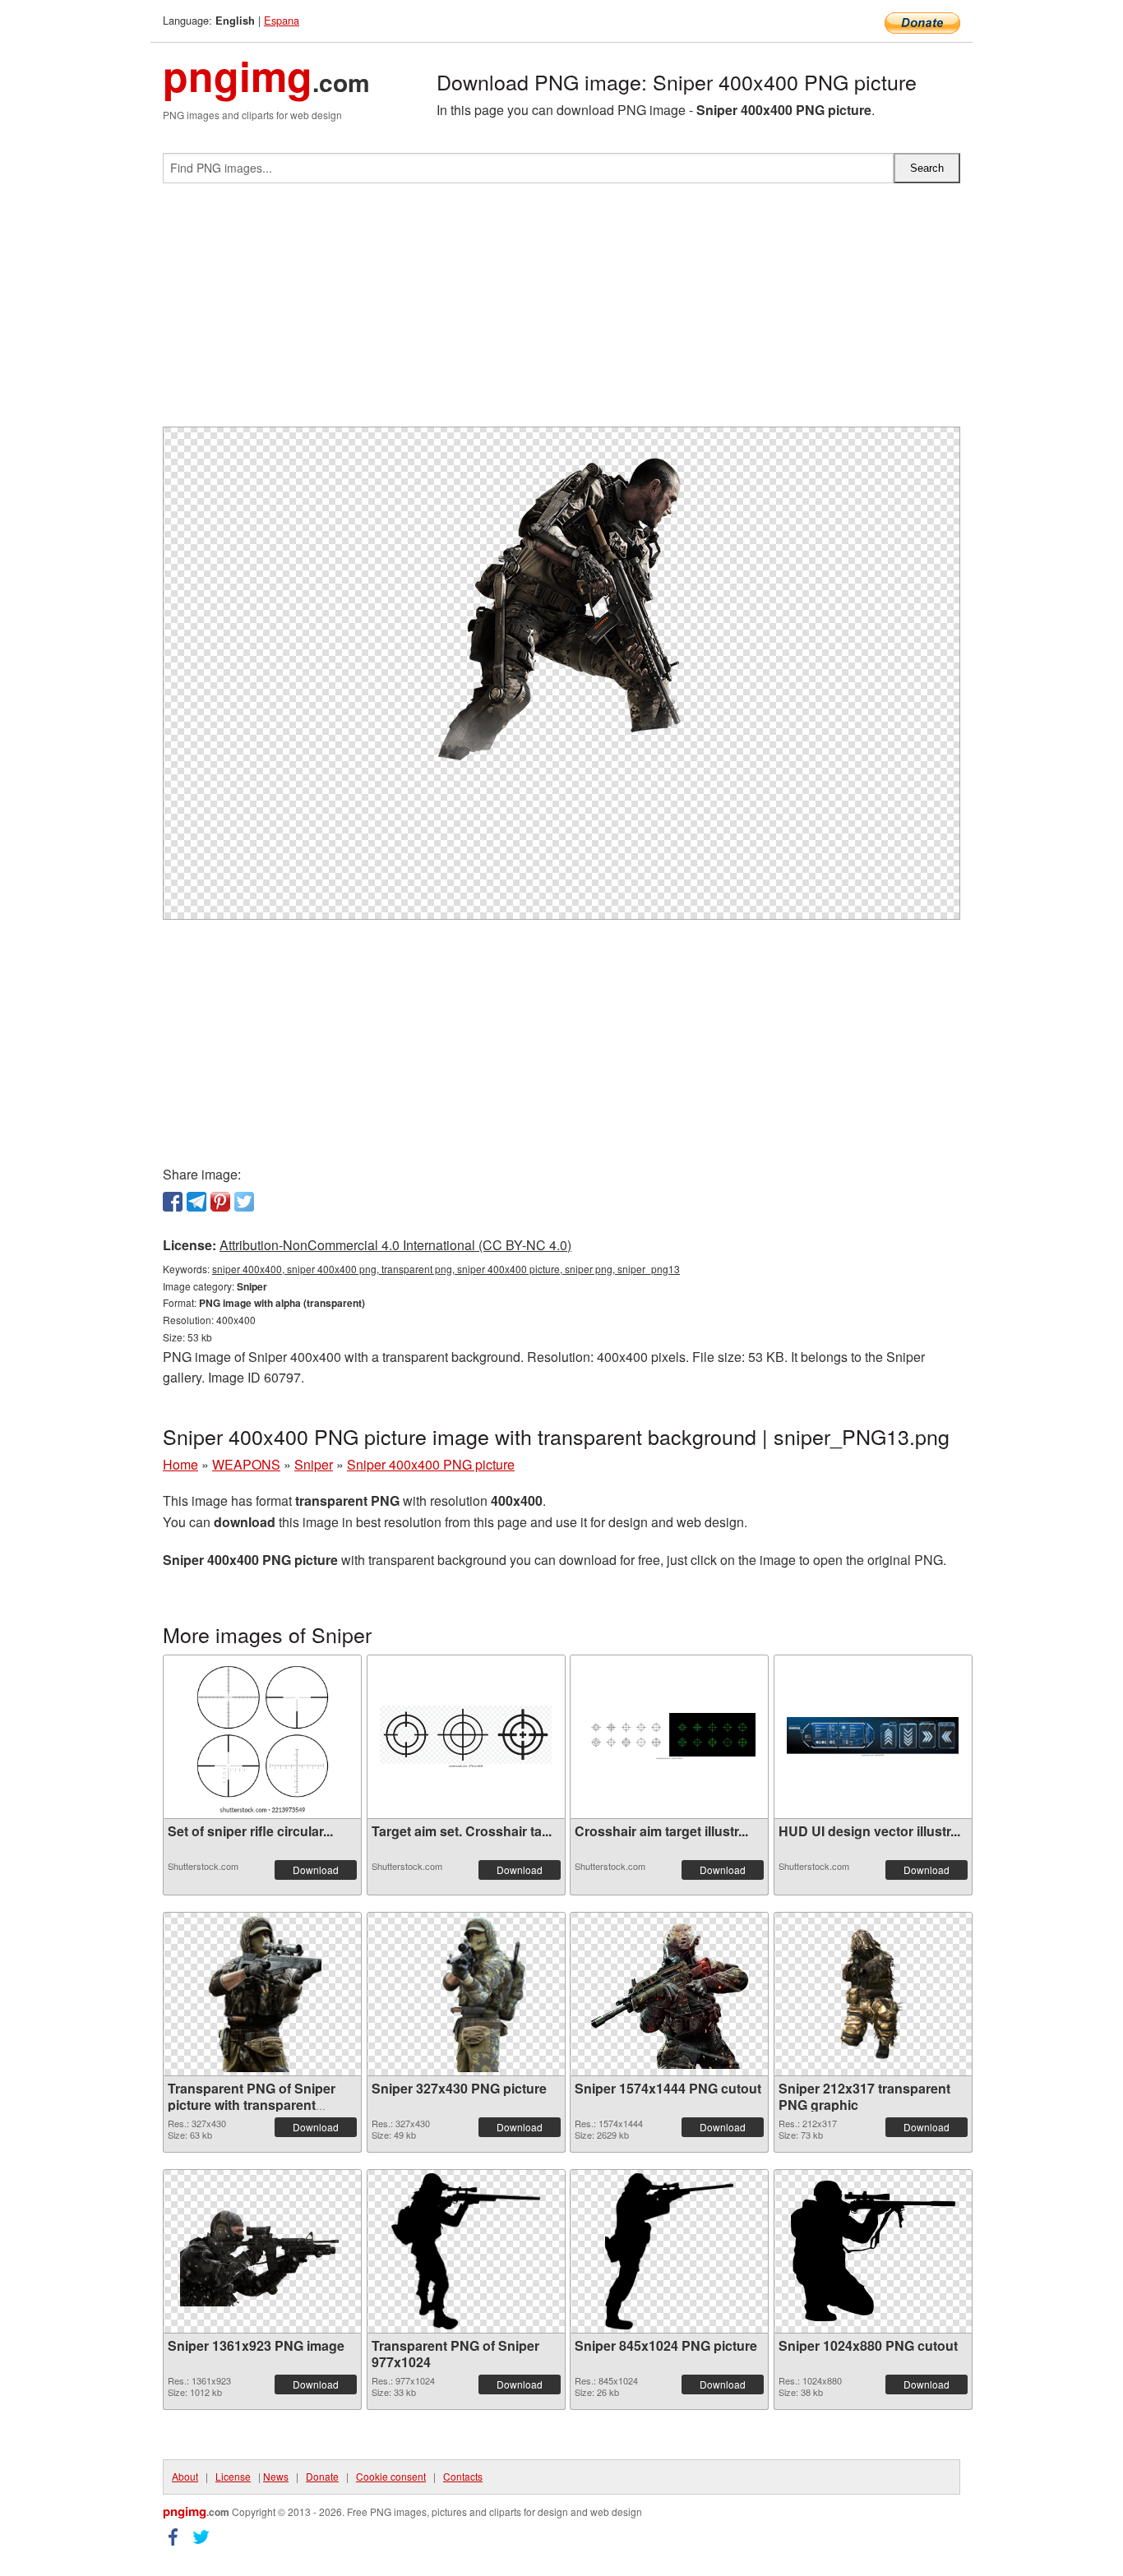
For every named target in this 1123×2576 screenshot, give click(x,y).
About (185, 2476)
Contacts (463, 2476)
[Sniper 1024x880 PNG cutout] (873, 2251)
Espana (282, 20)
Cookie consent (391, 2476)
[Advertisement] (561, 312)
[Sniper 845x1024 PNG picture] (670, 2251)
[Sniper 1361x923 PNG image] (262, 2251)
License (233, 2476)
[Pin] (220, 1202)
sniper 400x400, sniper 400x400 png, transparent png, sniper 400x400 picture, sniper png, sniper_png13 (446, 1269)
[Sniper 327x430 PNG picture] (465, 1994)
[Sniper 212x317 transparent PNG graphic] (872, 1994)
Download (316, 1870)
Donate (322, 2476)
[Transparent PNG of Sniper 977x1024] (466, 2251)
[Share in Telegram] (196, 1202)
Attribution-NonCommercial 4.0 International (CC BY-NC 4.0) (395, 1245)
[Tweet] (244, 1202)
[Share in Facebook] (173, 1202)
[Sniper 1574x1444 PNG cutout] (669, 1994)
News (276, 2476)
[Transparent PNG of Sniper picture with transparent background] (262, 1994)
